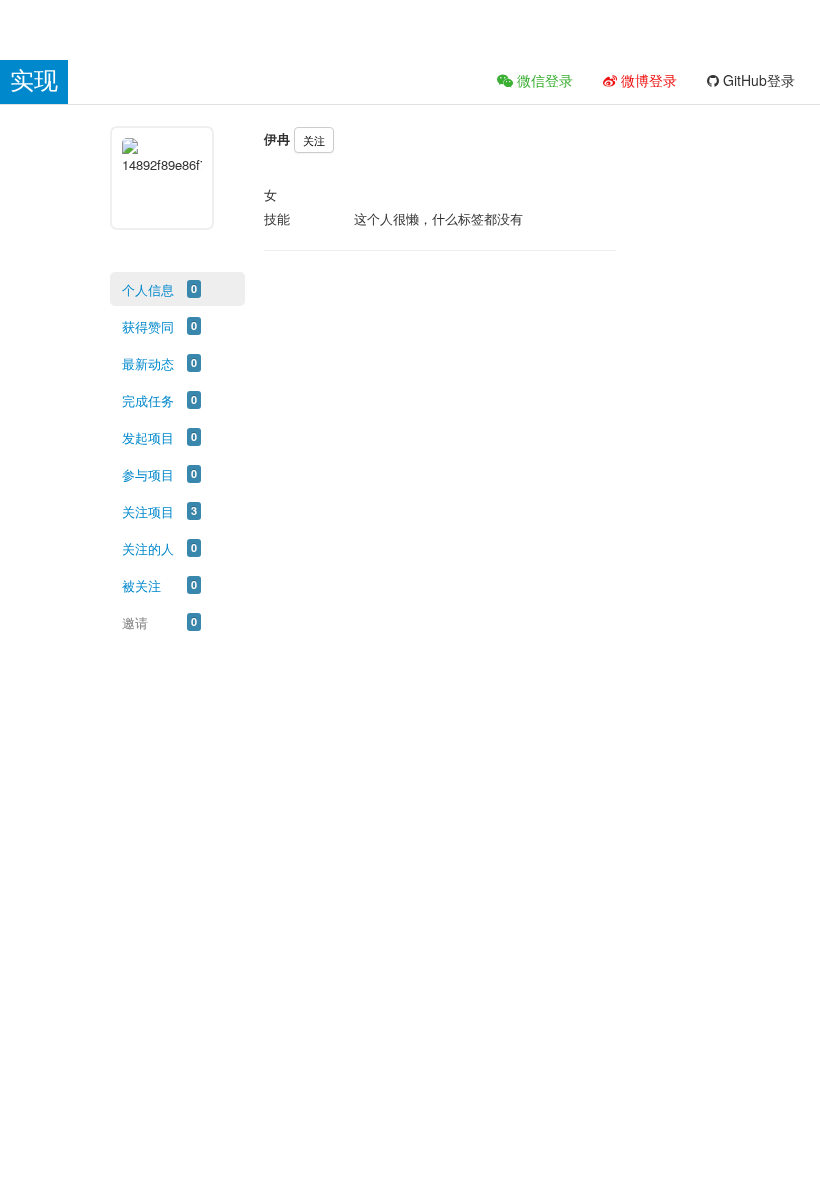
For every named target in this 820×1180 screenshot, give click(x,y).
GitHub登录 (757, 80)
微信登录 (543, 80)
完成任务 (148, 400)
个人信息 (148, 289)
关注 (314, 140)
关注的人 (148, 548)
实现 (34, 80)
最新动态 (148, 363)
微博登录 (647, 80)
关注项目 (148, 511)
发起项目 (148, 437)
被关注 (141, 585)
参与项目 (148, 474)
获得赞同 (148, 326)
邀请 (135, 622)
